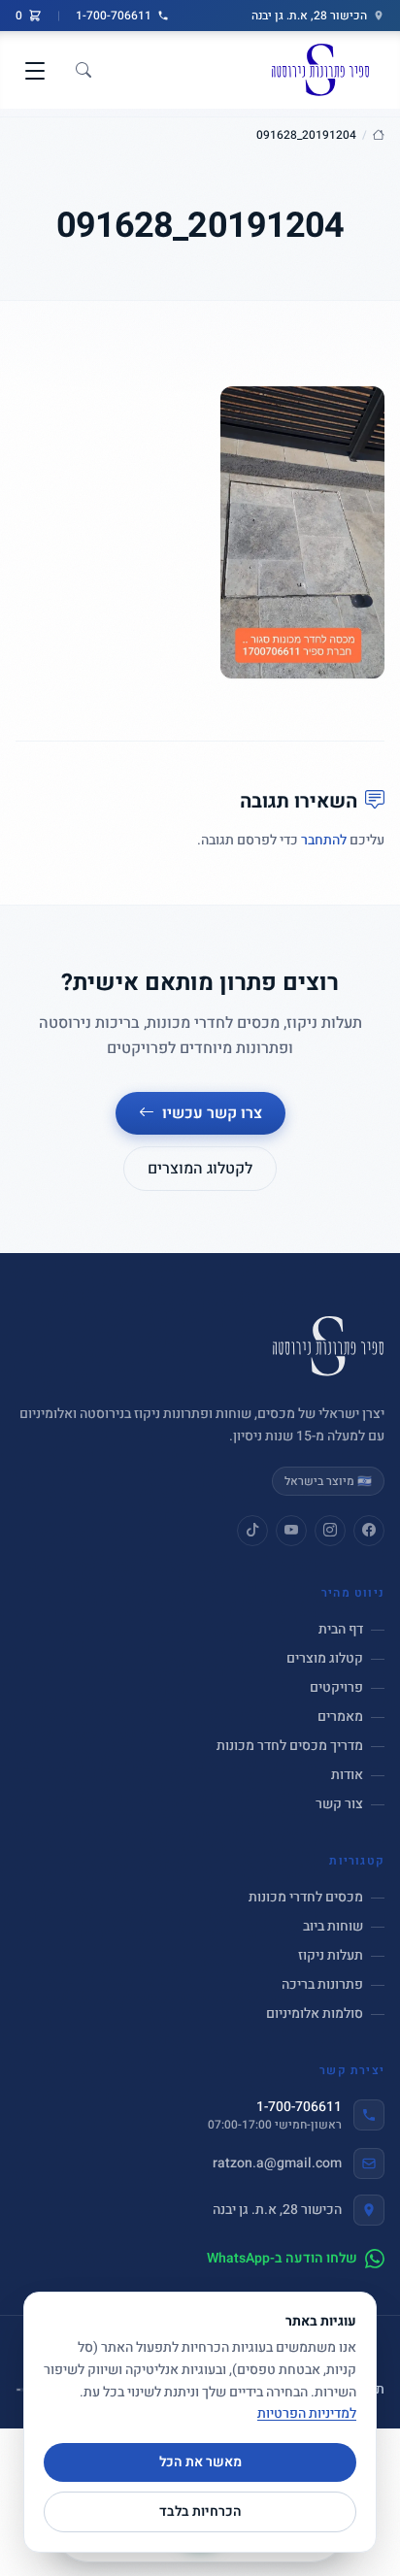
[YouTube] (291, 1531)
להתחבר (324, 840)
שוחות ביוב (333, 1927)
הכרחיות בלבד (200, 2511)
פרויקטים (336, 1688)
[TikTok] (252, 1531)
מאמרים (340, 1717)
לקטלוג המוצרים (200, 1169)
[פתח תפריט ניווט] (35, 71)
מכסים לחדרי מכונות (306, 1898)
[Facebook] (369, 1531)
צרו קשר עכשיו (212, 1113)
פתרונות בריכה (322, 1985)
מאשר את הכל (200, 2462)
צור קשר (339, 1804)
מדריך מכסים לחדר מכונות (290, 1746)
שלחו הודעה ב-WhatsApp (282, 2259)
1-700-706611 (114, 16)
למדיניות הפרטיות (307, 2413)
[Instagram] (330, 1531)
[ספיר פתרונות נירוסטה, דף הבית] (320, 70)
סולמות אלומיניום (315, 2014)
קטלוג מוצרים (325, 1659)
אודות (347, 1775)
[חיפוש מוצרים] (83, 71)
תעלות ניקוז (331, 1956)
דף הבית (341, 1630)
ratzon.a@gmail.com (277, 2163)
